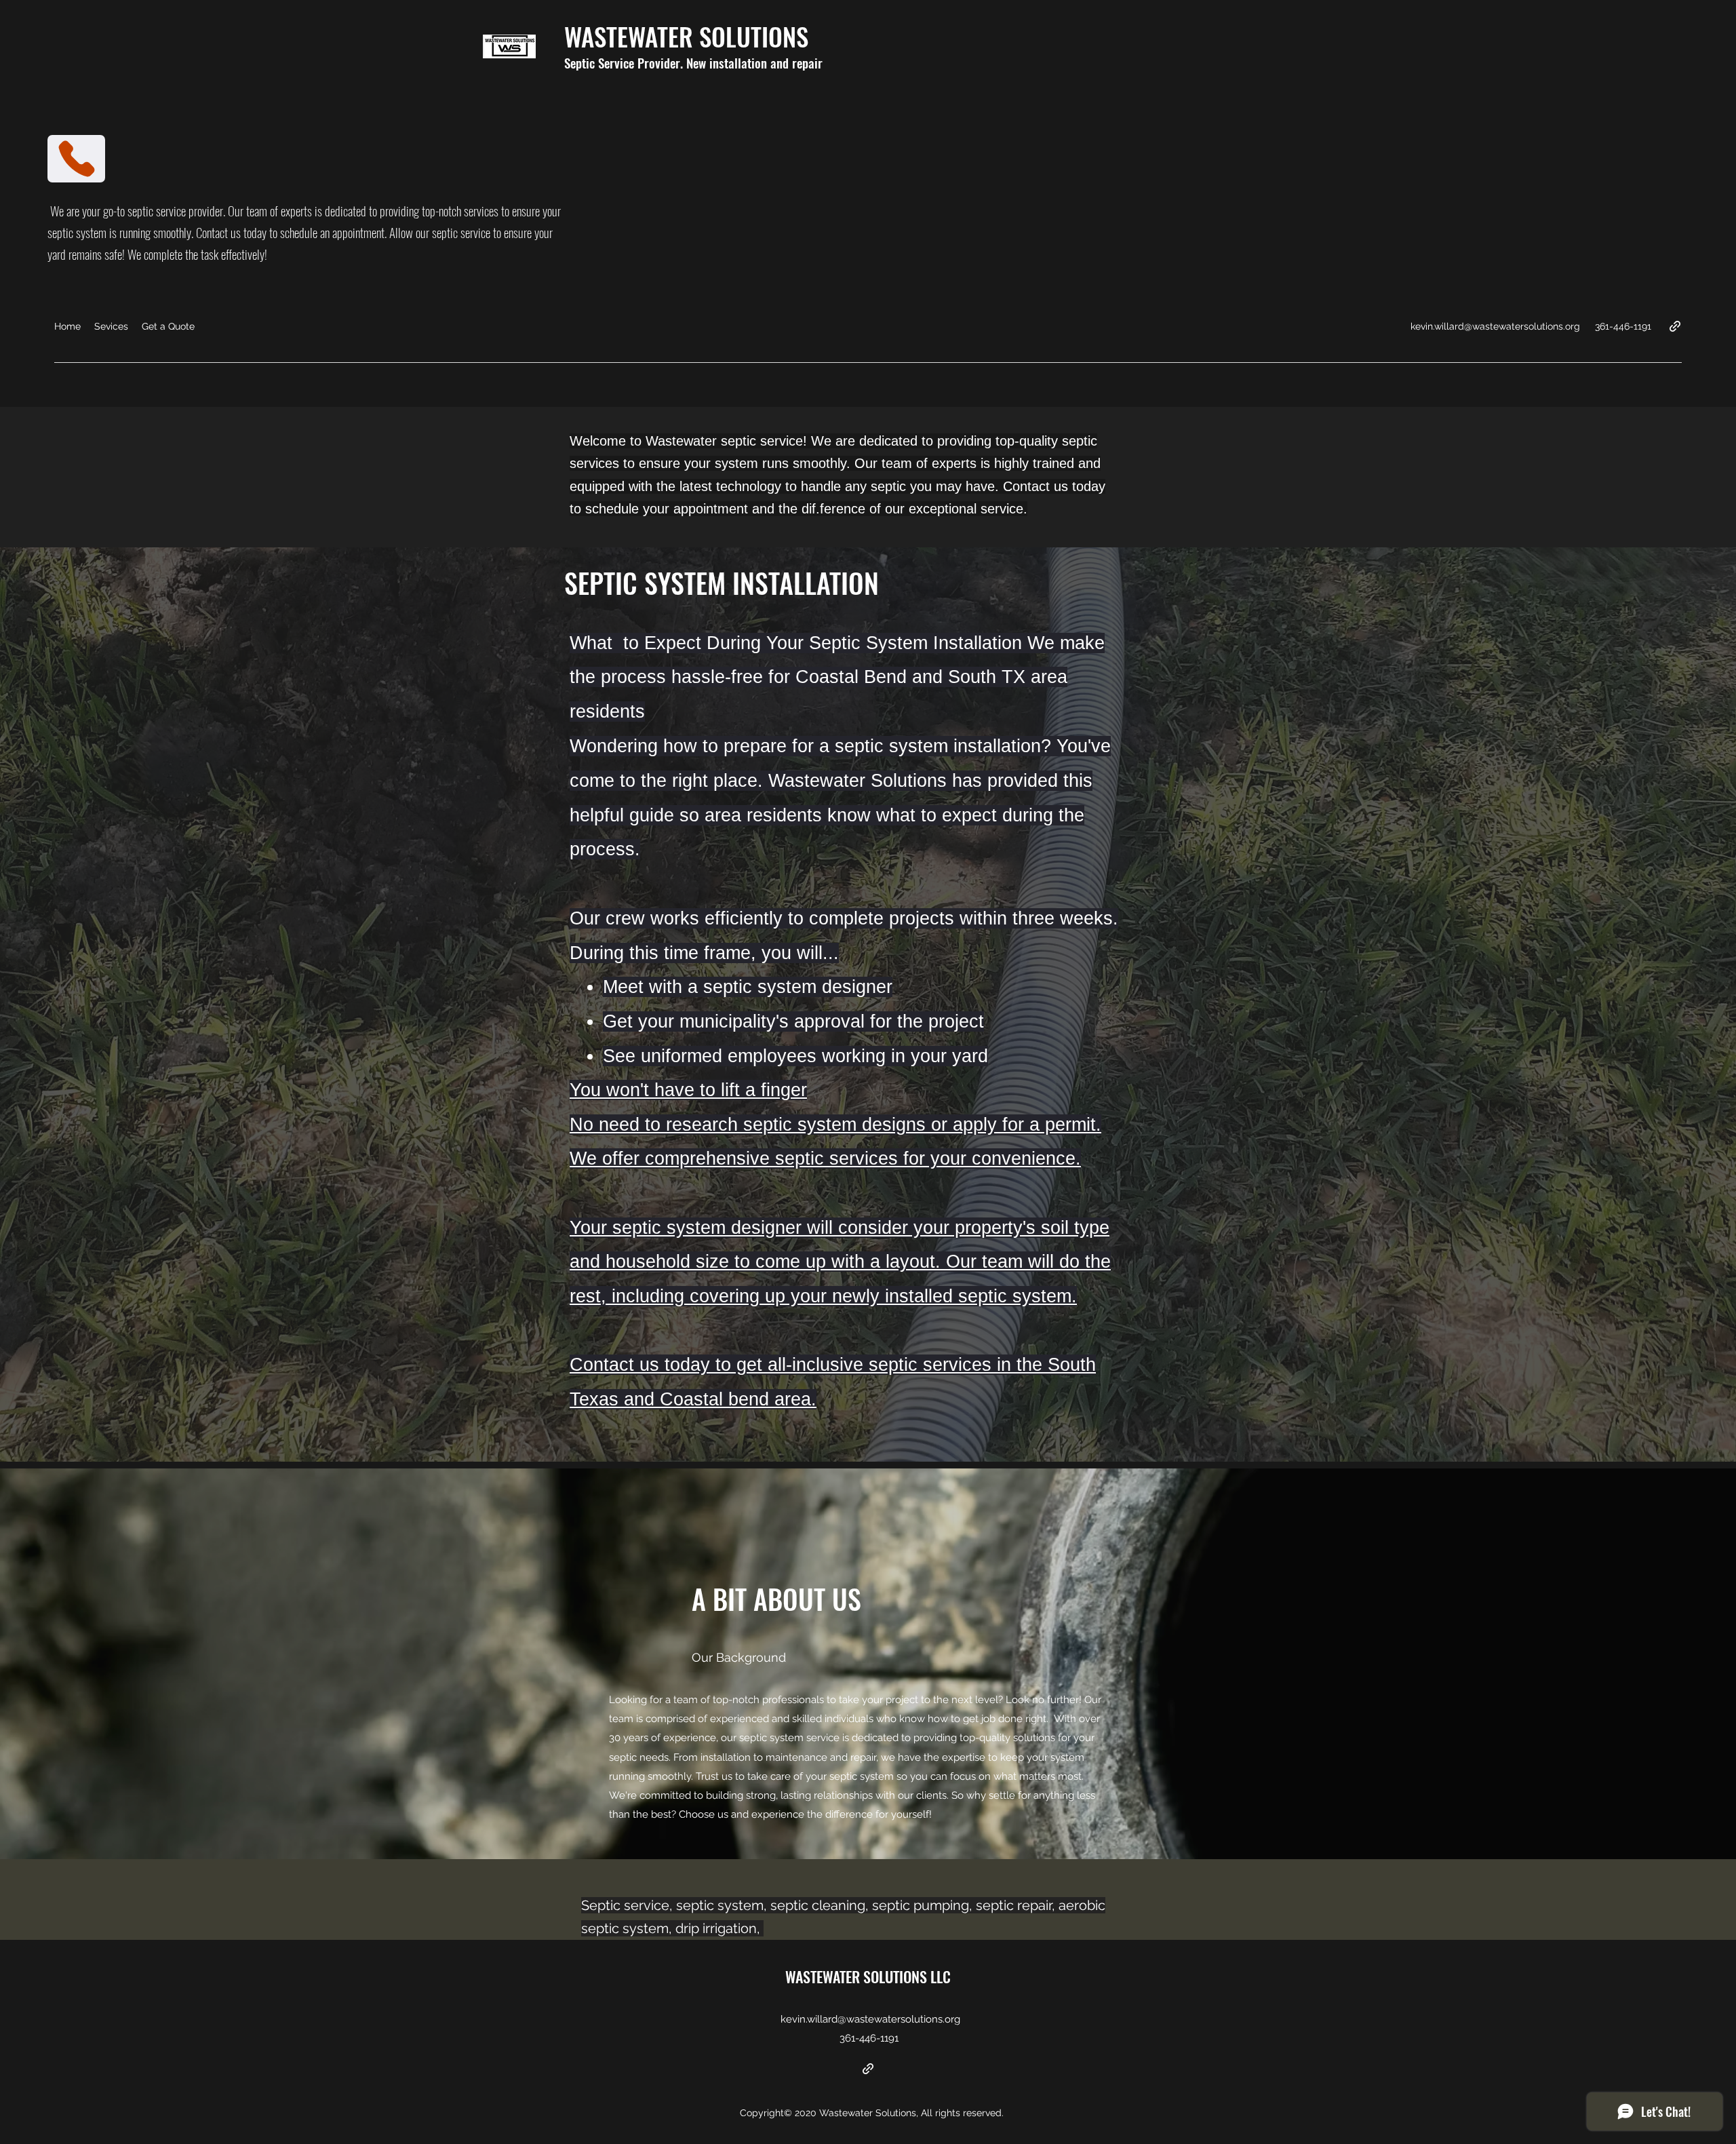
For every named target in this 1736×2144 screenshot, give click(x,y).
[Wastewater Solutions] (868, 2069)
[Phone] (76, 159)
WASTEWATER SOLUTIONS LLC (868, 1976)
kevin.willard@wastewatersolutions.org (1495, 326)
